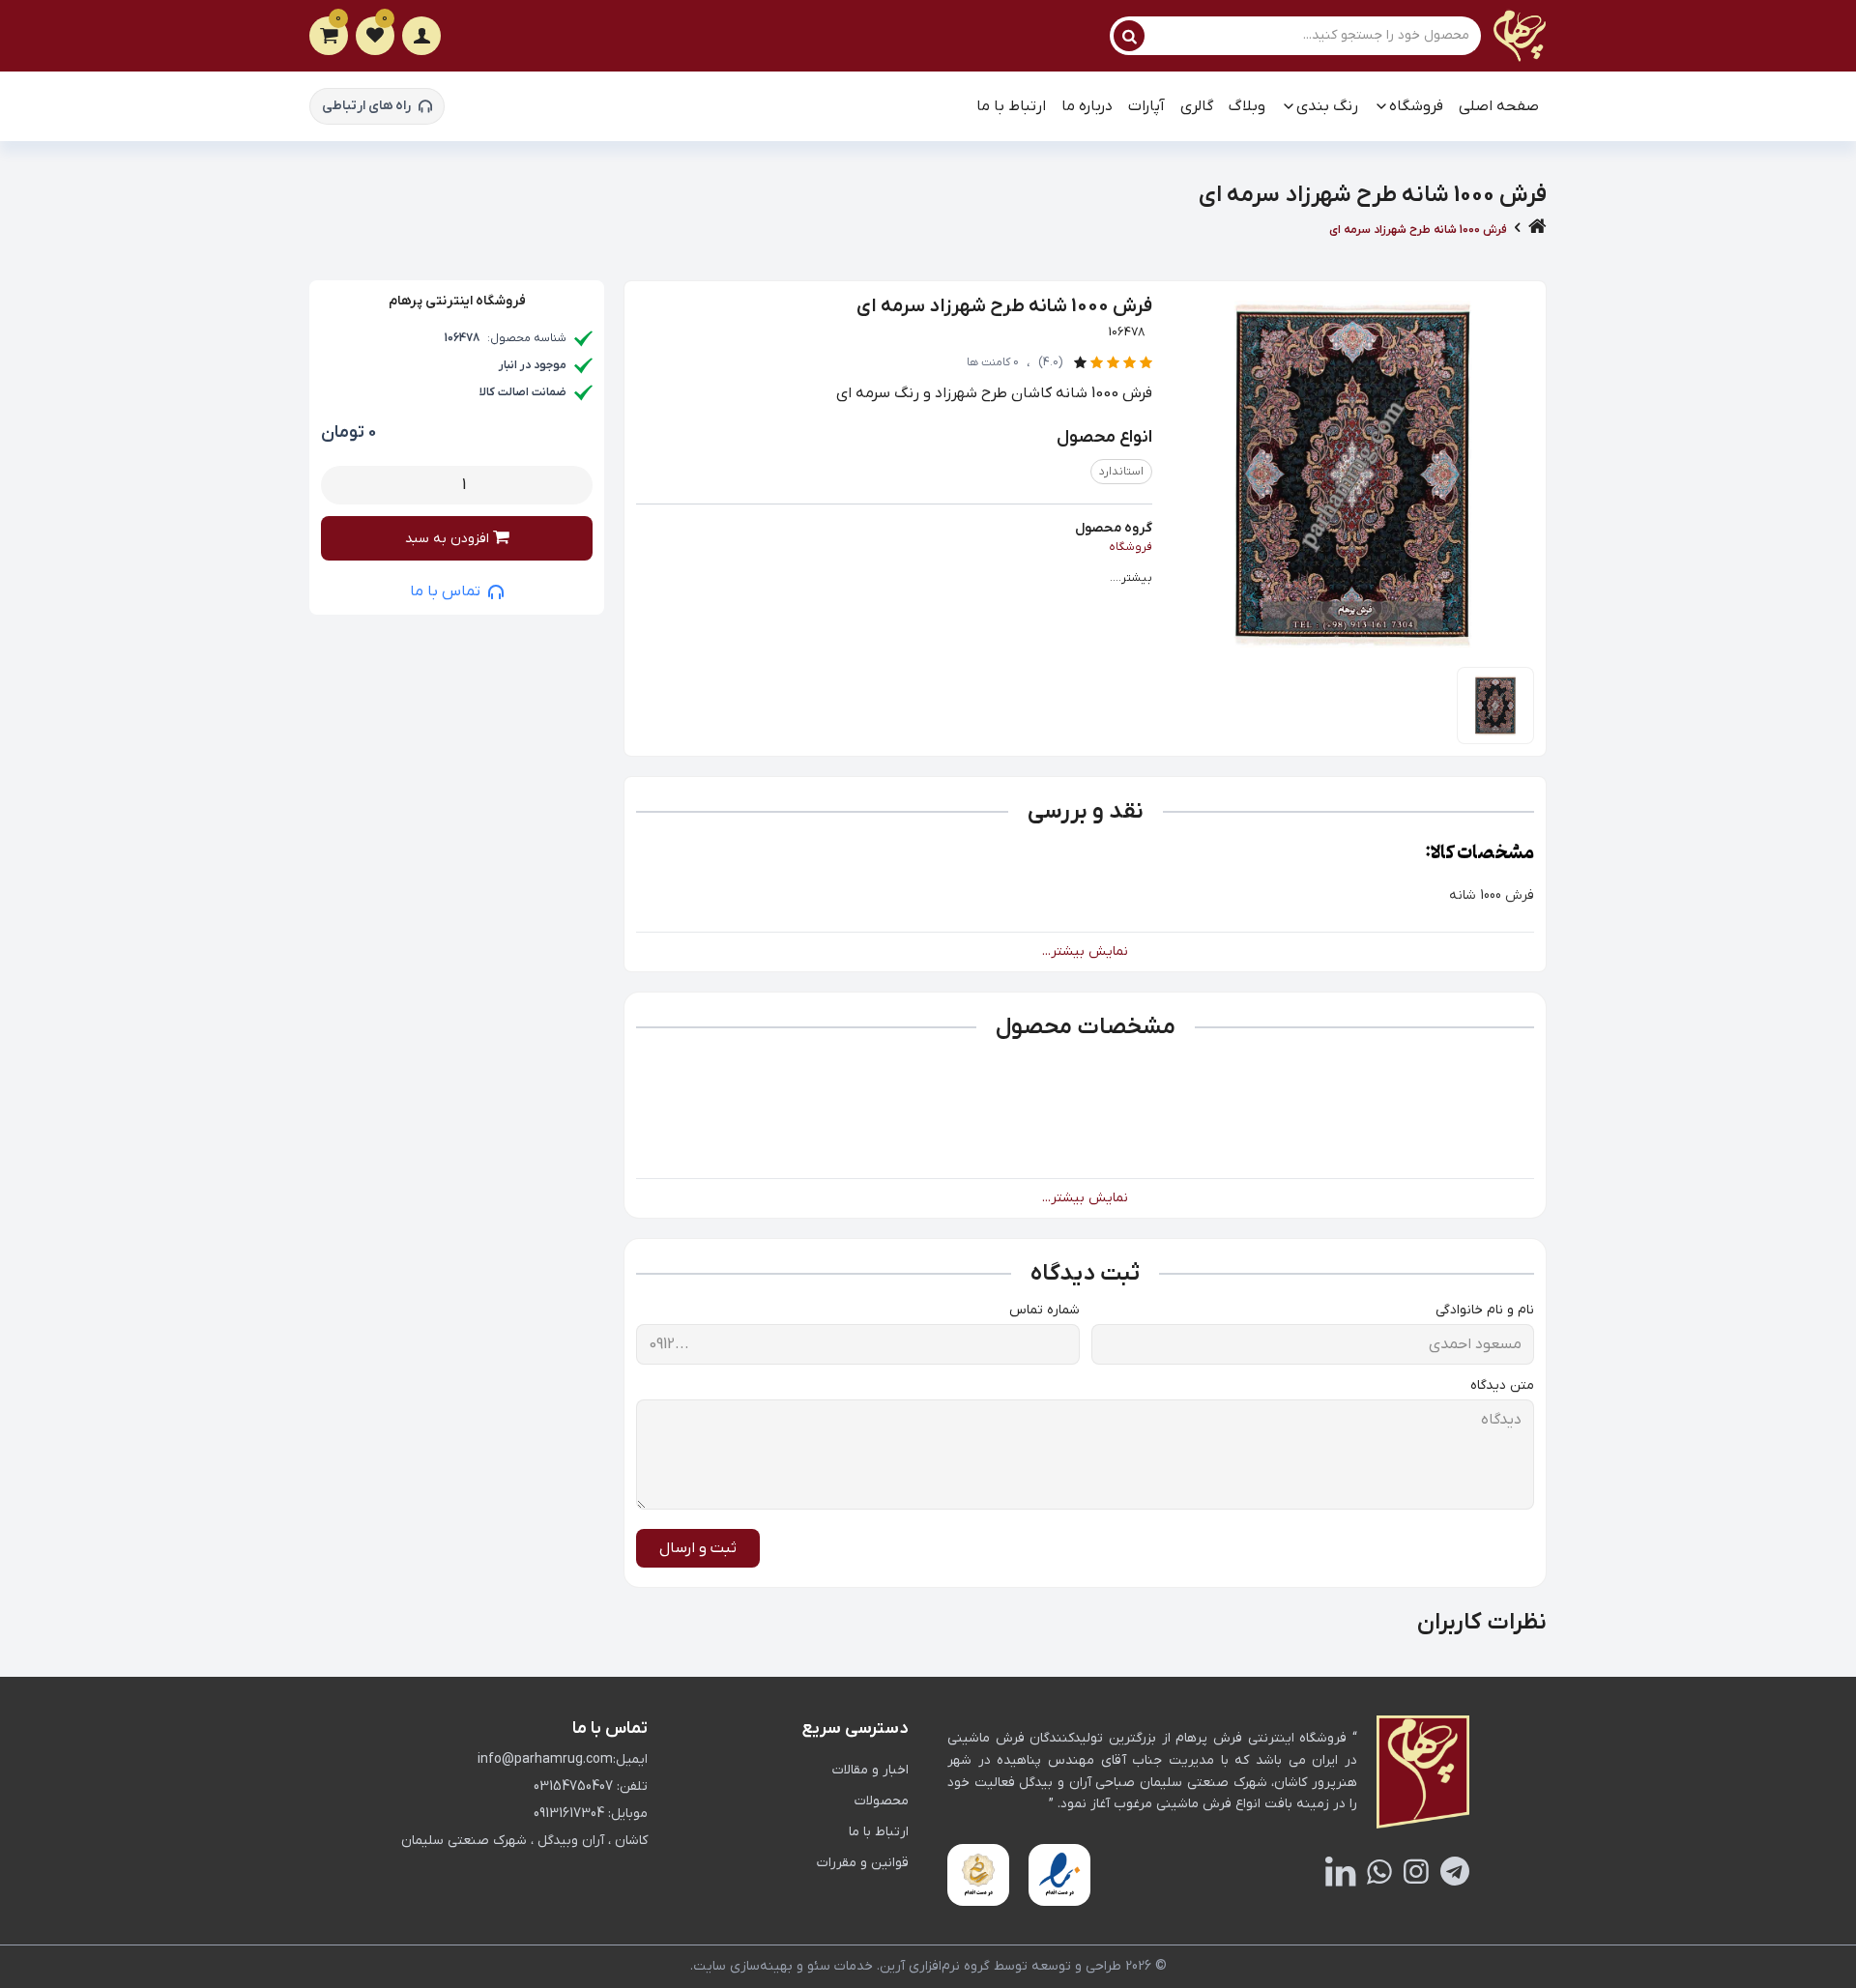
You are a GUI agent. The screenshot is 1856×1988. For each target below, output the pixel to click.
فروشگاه (1416, 106)
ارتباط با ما (1011, 106)
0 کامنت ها (993, 362)
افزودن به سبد (449, 539)
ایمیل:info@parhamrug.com (563, 1759)
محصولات (882, 1801)
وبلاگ (1247, 106)
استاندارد (1121, 472)
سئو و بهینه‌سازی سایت (762, 1966)
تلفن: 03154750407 (591, 1786)
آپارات (1146, 106)
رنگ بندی (1327, 106)
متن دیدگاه (1502, 1385)
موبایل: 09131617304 (591, 1814)
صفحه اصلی (1499, 106)
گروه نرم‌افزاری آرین (935, 1966)
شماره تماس (1044, 1310)
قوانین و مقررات (863, 1863)
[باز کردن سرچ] (1129, 36)
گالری (1197, 106)
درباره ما (1087, 106)
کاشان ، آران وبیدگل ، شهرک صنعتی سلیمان (524, 1841)
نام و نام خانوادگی (1485, 1310)
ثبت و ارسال (698, 1548)
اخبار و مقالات (870, 1770)
